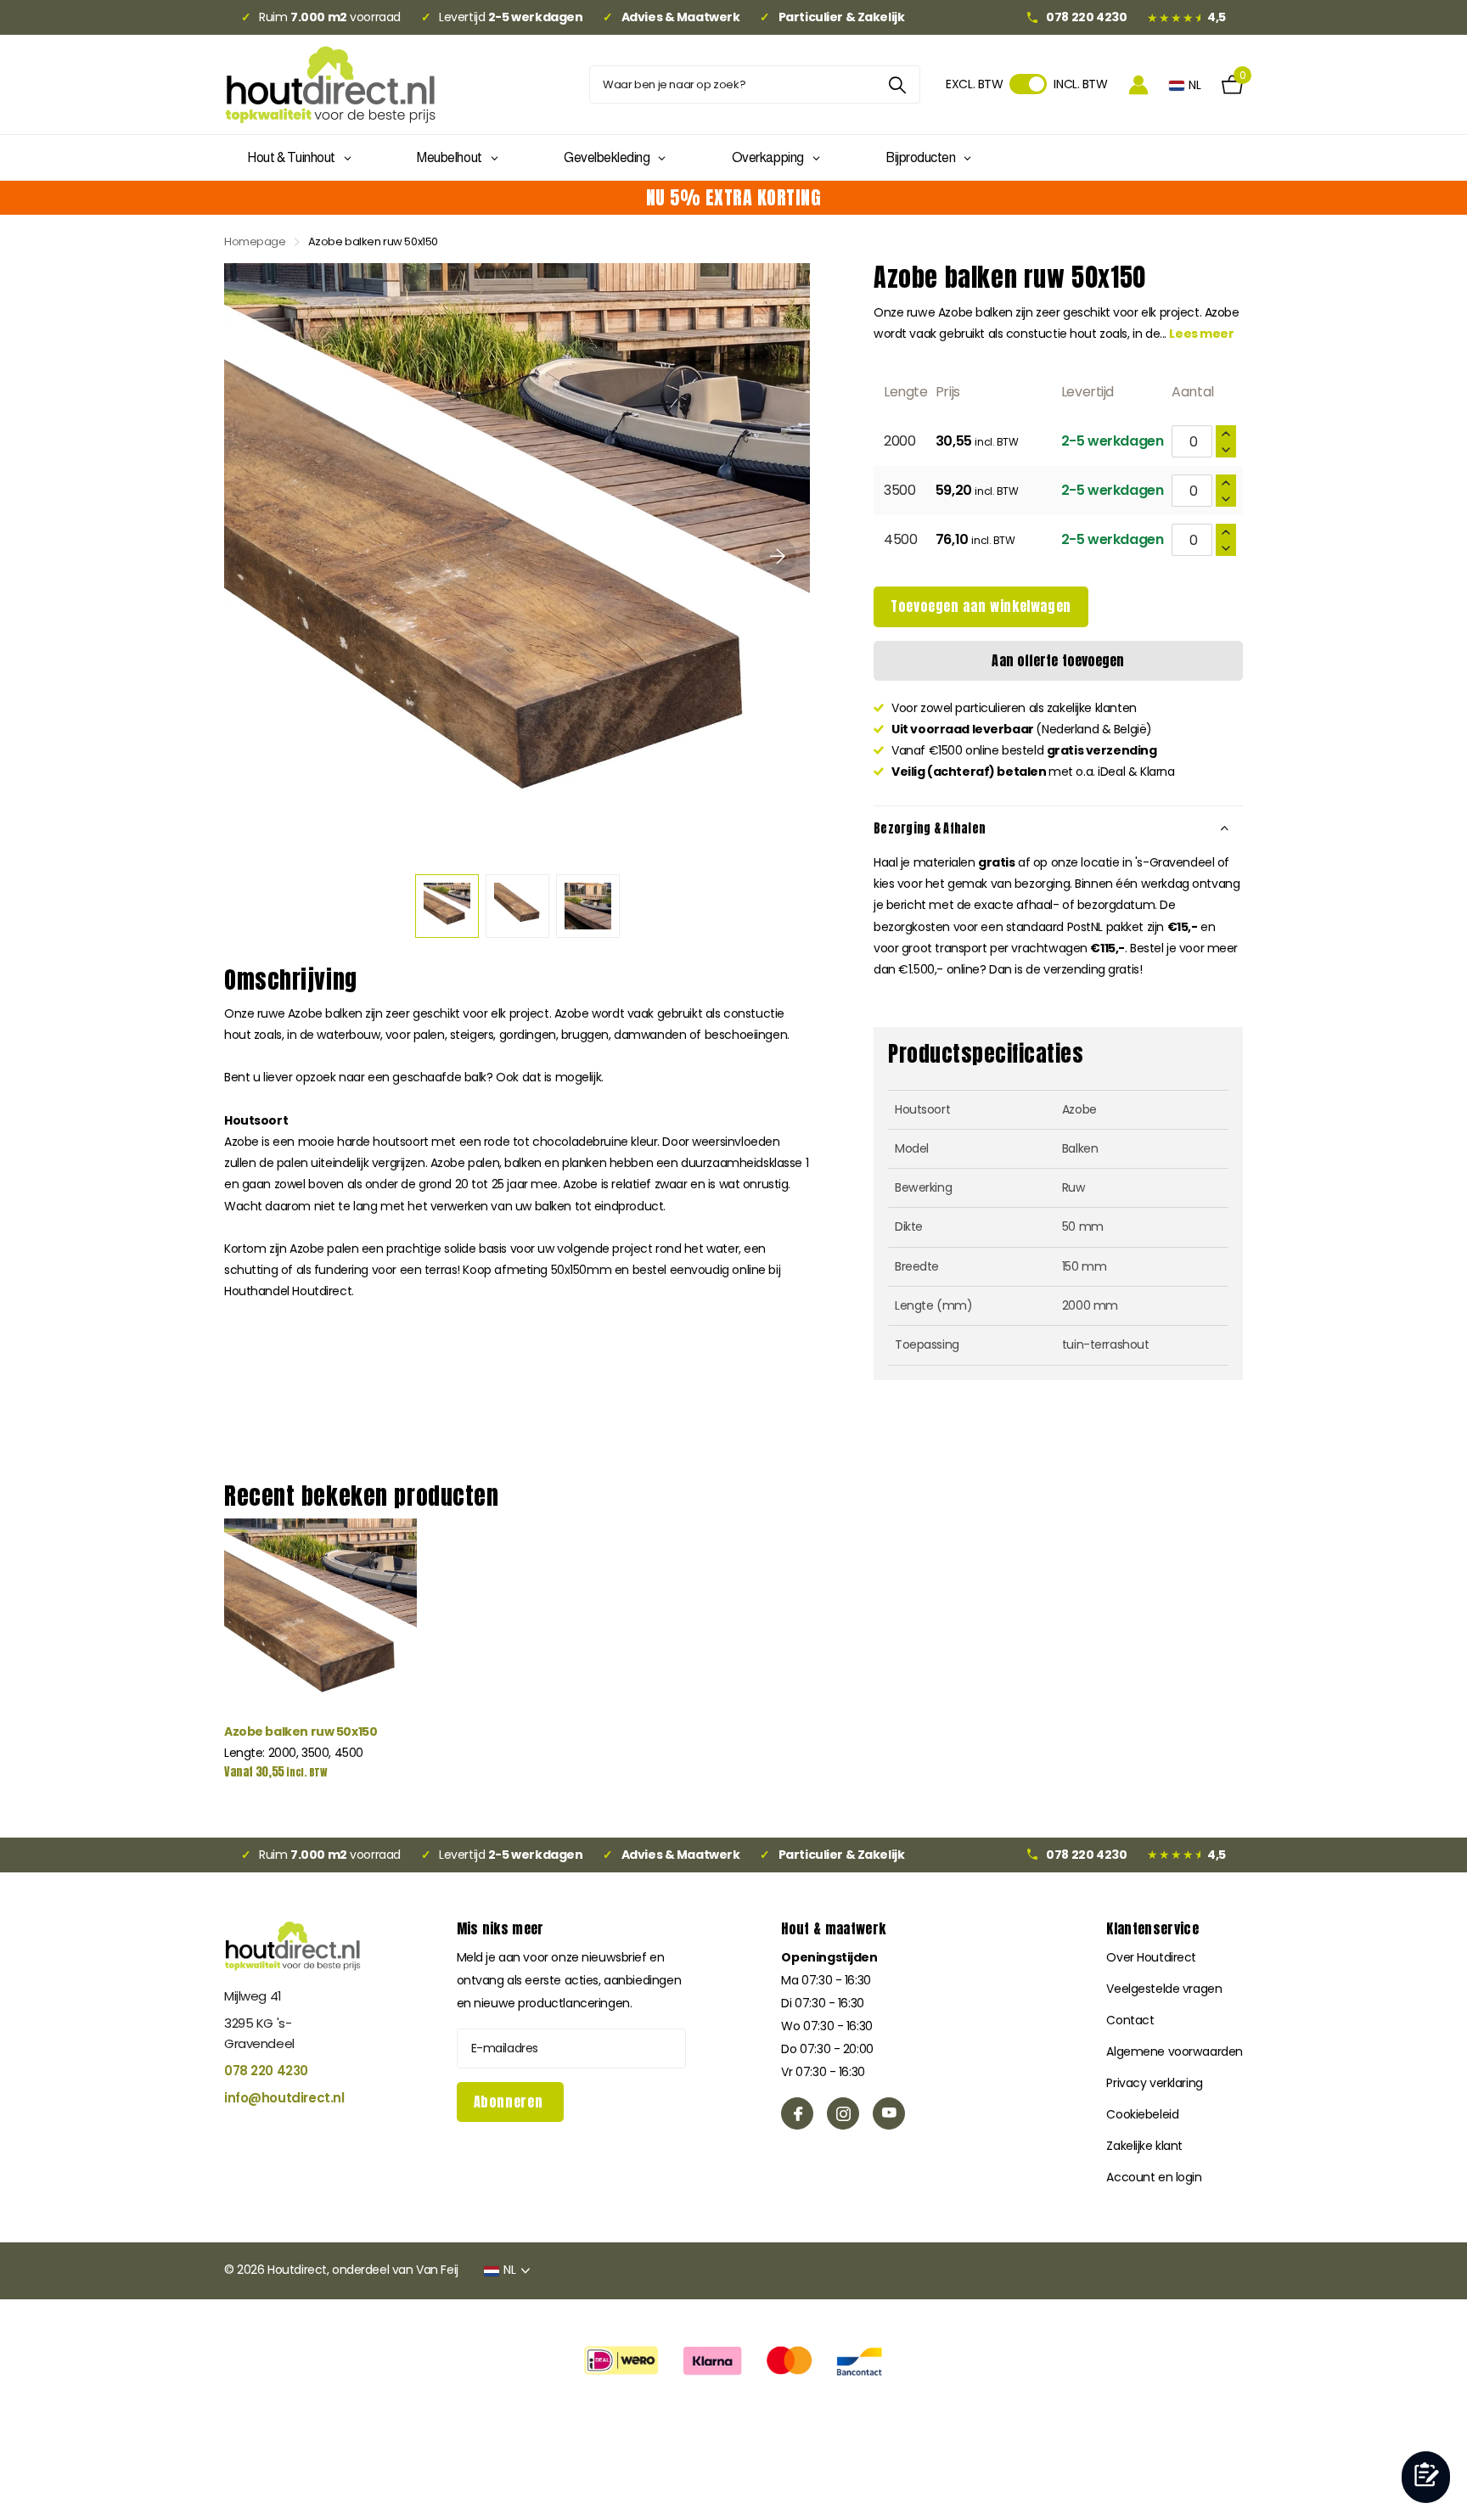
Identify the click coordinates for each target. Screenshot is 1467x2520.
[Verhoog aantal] (1226, 433)
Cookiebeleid (1142, 2114)
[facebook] (797, 2113)
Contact (1130, 2020)
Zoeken (897, 84)
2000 (899, 441)
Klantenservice (1152, 1928)
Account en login (1154, 2177)
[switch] (1028, 84)
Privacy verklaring (1154, 2083)
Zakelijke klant (1144, 2146)
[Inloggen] (1138, 84)
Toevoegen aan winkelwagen (981, 606)
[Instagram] (843, 2113)
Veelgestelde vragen (1164, 1989)
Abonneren (510, 2102)
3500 (899, 490)
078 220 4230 (266, 2071)
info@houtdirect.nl (284, 2098)
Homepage (255, 241)
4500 (900, 539)
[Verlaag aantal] (1226, 449)
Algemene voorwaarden (1175, 2051)
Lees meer (1201, 334)
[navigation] (447, 906)
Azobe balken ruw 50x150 (301, 1731)
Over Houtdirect (1151, 1957)
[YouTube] (889, 2113)
